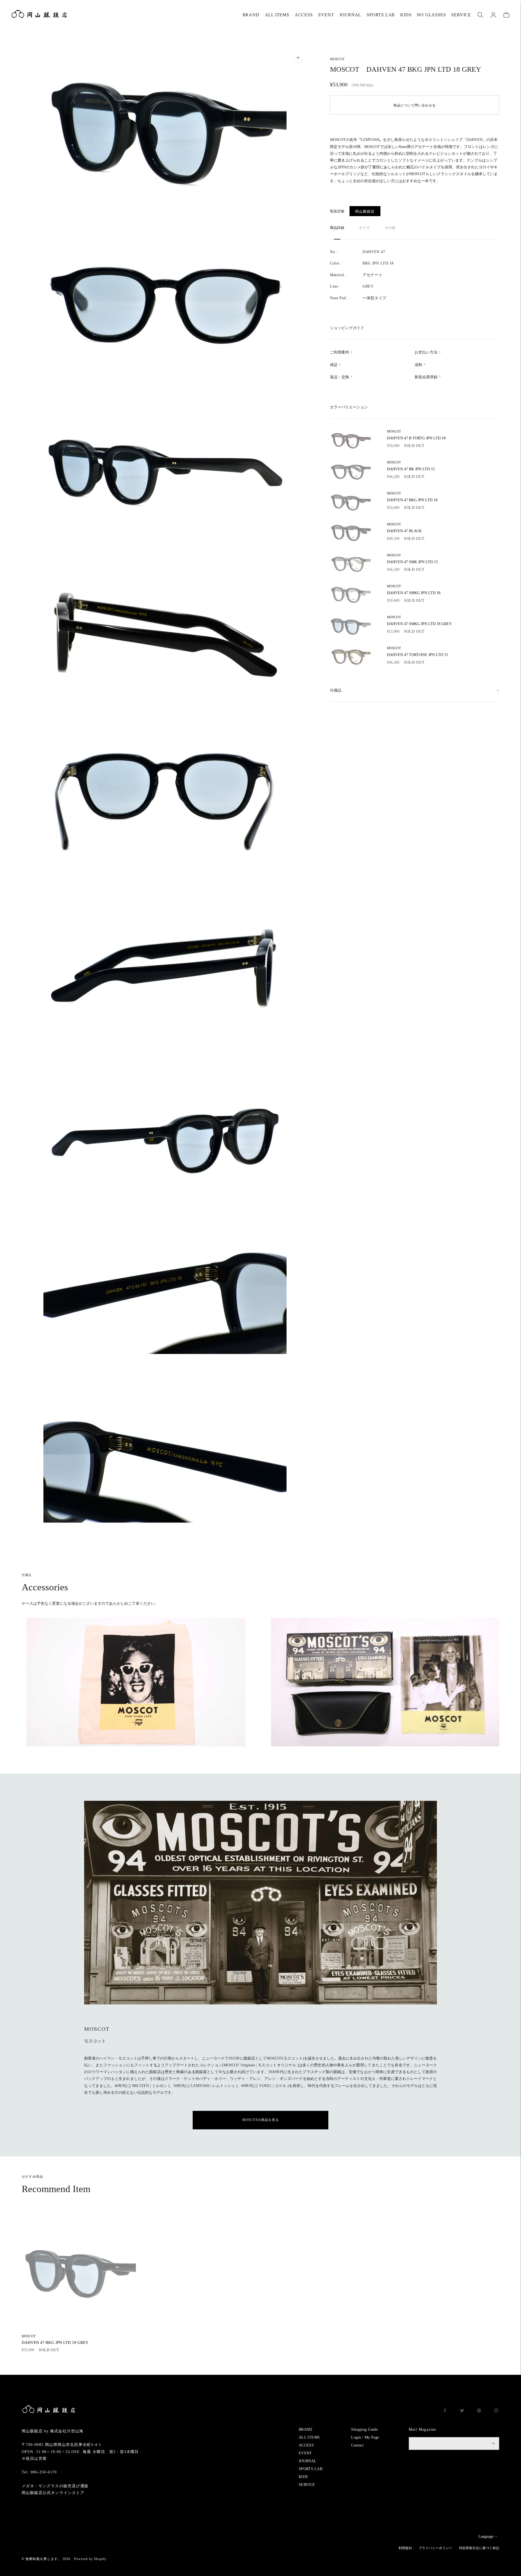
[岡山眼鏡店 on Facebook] (445, 2411)
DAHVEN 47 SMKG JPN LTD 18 (414, 590)
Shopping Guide (364, 2430)
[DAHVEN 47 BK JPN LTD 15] (350, 471)
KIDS (406, 15)
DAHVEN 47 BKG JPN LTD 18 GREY (55, 2339)
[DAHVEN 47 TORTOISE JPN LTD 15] (350, 656)
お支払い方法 (426, 352)
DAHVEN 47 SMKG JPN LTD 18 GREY (419, 621)
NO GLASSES (431, 15)
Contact (357, 2445)
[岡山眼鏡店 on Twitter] (462, 2411)
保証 (334, 365)
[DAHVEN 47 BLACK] (350, 532)
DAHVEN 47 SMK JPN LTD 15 (412, 559)
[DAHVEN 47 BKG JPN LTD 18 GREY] (79, 2271)
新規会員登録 (426, 377)
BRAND (251, 15)
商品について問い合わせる (415, 105)
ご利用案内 (339, 352)
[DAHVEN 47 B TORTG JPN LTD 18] (350, 440)
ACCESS (304, 15)
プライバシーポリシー (436, 2548)
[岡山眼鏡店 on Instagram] (496, 2411)
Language (486, 2536)
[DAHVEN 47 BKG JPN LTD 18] (350, 502)
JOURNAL (350, 15)
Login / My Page (365, 2437)
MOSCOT (337, 59)
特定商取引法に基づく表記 (479, 2548)
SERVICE (461, 15)
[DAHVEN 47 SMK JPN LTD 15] (350, 563)
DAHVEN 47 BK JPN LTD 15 (411, 466)
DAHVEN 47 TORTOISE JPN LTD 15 (417, 652)
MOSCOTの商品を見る (261, 2120)
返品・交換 (339, 377)
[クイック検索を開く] (480, 15)
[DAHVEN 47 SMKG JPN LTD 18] (350, 594)
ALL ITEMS (277, 15)
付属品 (336, 690)
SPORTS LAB (381, 15)
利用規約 (405, 2548)
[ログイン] (493, 15)
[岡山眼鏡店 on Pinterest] (479, 2411)
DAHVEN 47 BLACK (404, 528)
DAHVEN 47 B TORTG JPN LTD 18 (416, 435)
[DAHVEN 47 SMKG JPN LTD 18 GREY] (350, 625)
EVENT (326, 15)
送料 (418, 365)
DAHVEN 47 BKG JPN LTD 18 (412, 497)
